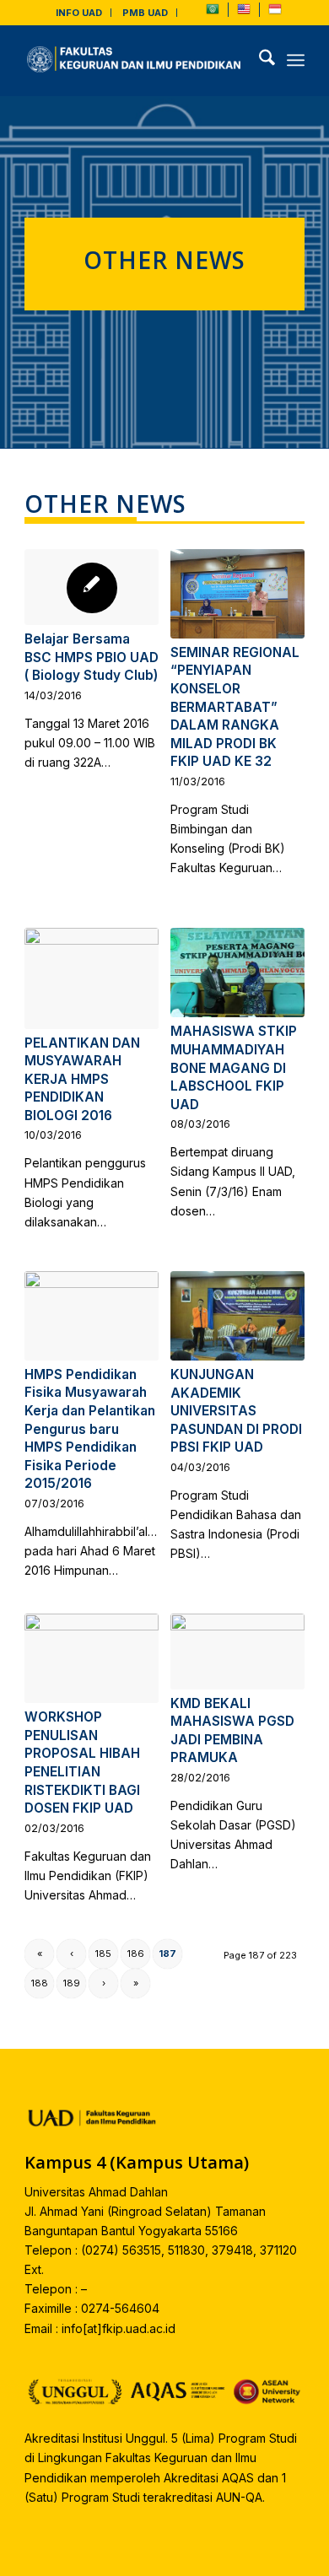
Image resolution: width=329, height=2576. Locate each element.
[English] (244, 13)
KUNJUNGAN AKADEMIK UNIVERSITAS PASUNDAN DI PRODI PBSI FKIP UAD (236, 1411)
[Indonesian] (275, 13)
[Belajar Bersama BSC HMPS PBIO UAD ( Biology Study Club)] (92, 587)
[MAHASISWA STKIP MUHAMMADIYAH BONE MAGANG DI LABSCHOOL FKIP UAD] (237, 973)
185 (103, 1954)
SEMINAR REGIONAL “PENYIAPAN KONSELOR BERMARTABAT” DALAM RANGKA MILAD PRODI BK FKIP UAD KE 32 (235, 707)
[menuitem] (79, 13)
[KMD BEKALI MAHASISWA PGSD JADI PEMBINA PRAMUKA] (237, 1651)
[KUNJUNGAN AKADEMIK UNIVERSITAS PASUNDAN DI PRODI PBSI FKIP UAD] (237, 1316)
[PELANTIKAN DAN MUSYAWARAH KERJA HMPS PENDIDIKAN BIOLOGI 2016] (92, 978)
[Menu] (296, 60)
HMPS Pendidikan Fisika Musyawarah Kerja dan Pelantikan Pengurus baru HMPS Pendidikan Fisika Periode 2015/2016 (90, 1429)
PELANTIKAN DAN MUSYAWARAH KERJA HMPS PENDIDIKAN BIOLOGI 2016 (82, 1079)
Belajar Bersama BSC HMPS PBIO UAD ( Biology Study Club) (92, 657)
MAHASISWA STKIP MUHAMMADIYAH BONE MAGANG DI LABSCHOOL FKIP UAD (234, 1067)
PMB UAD (145, 13)
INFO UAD (79, 13)
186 (136, 1954)
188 (40, 1983)
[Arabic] (213, 13)
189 (72, 1983)
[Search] (259, 60)
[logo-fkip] (136, 60)
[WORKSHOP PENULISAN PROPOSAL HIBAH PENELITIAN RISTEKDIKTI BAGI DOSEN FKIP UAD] (92, 1658)
